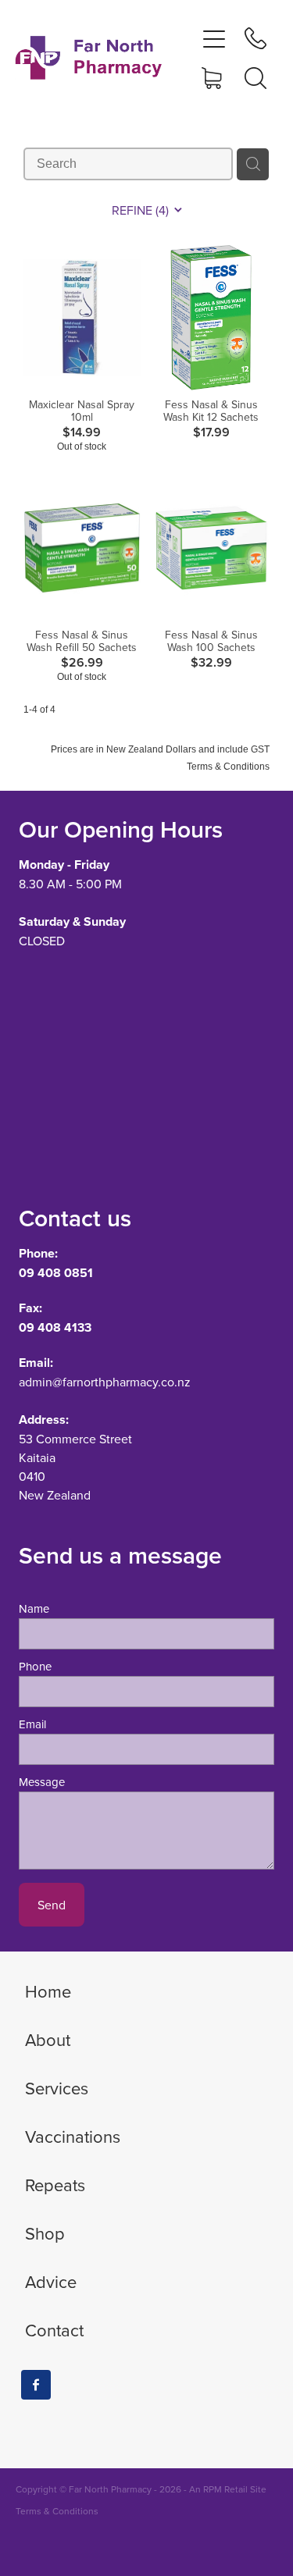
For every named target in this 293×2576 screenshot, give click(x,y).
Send (52, 1905)
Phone (35, 1666)
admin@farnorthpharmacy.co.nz (105, 1382)
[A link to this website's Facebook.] (36, 2385)
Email (32, 1724)
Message (42, 1782)
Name (34, 1608)
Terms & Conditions (57, 2511)
